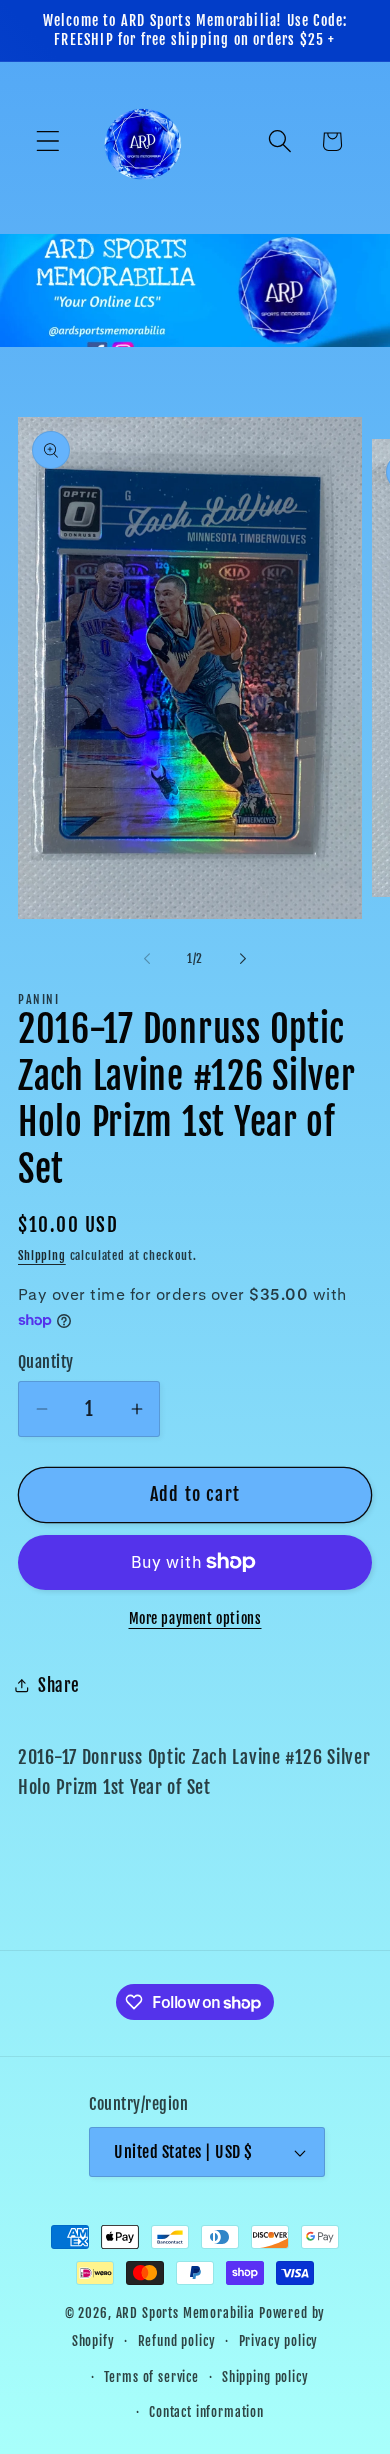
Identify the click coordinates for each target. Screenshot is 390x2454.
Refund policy (177, 2341)
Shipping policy (265, 2377)
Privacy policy (279, 2341)
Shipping (42, 1255)
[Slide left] (147, 959)
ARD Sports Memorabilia (185, 2313)
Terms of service (151, 2377)
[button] (48, 141)
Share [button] (59, 1685)
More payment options (195, 1618)
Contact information (206, 2412)
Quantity (46, 1362)
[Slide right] (243, 959)
